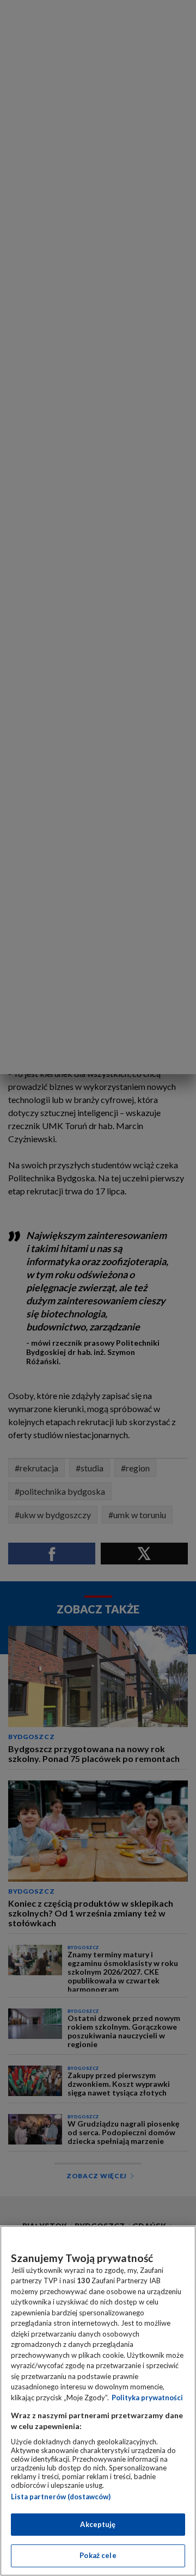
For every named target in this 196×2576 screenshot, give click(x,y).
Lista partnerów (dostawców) (61, 2497)
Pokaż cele (98, 2555)
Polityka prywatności (147, 2398)
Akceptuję (98, 2524)
